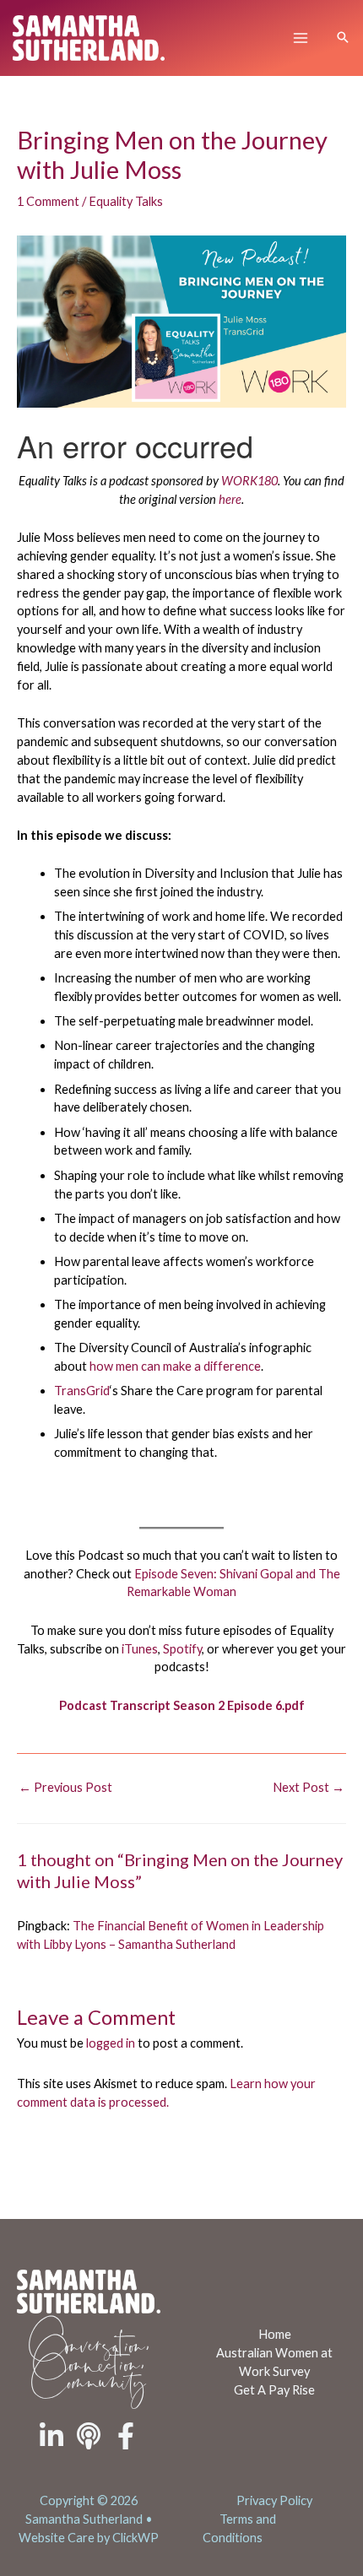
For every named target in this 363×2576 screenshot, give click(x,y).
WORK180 (249, 481)
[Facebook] (126, 2436)
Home (275, 2334)
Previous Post (65, 1787)
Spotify (182, 1649)
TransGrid (82, 1391)
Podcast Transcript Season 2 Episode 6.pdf (182, 1705)
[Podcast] (89, 2436)
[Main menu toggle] (301, 38)
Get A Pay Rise (274, 2390)
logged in (111, 2043)
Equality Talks (126, 201)
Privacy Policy (274, 2500)
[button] (343, 38)
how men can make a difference (175, 1366)
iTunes (140, 1649)
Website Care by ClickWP (89, 2538)
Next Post (309, 1787)
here (230, 499)
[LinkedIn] (51, 2436)
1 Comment (48, 201)
